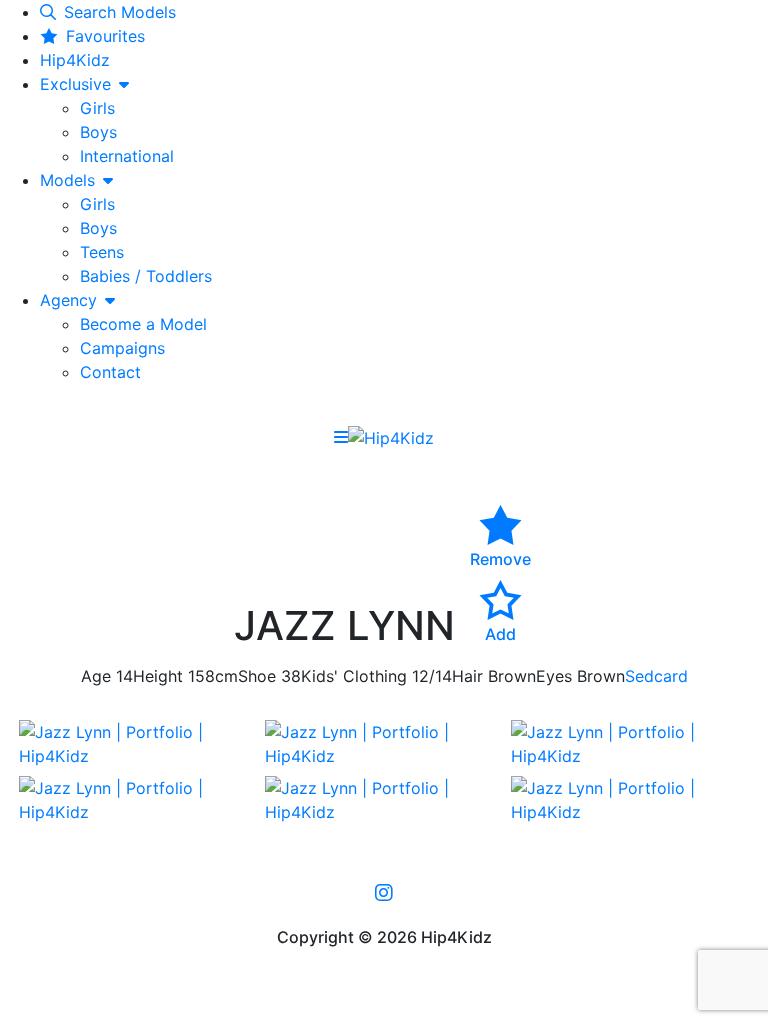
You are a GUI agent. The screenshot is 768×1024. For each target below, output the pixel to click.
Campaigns (122, 348)
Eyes (554, 676)
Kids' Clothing (354, 676)
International (127, 156)
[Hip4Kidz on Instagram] (384, 892)
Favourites (105, 36)
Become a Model (143, 324)
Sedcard (656, 676)
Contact (110, 372)
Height (158, 676)
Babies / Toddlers (146, 276)
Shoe (257, 676)
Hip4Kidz (75, 60)
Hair (467, 676)
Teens (102, 252)
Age (96, 676)
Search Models (120, 12)
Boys (98, 132)
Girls (97, 108)
